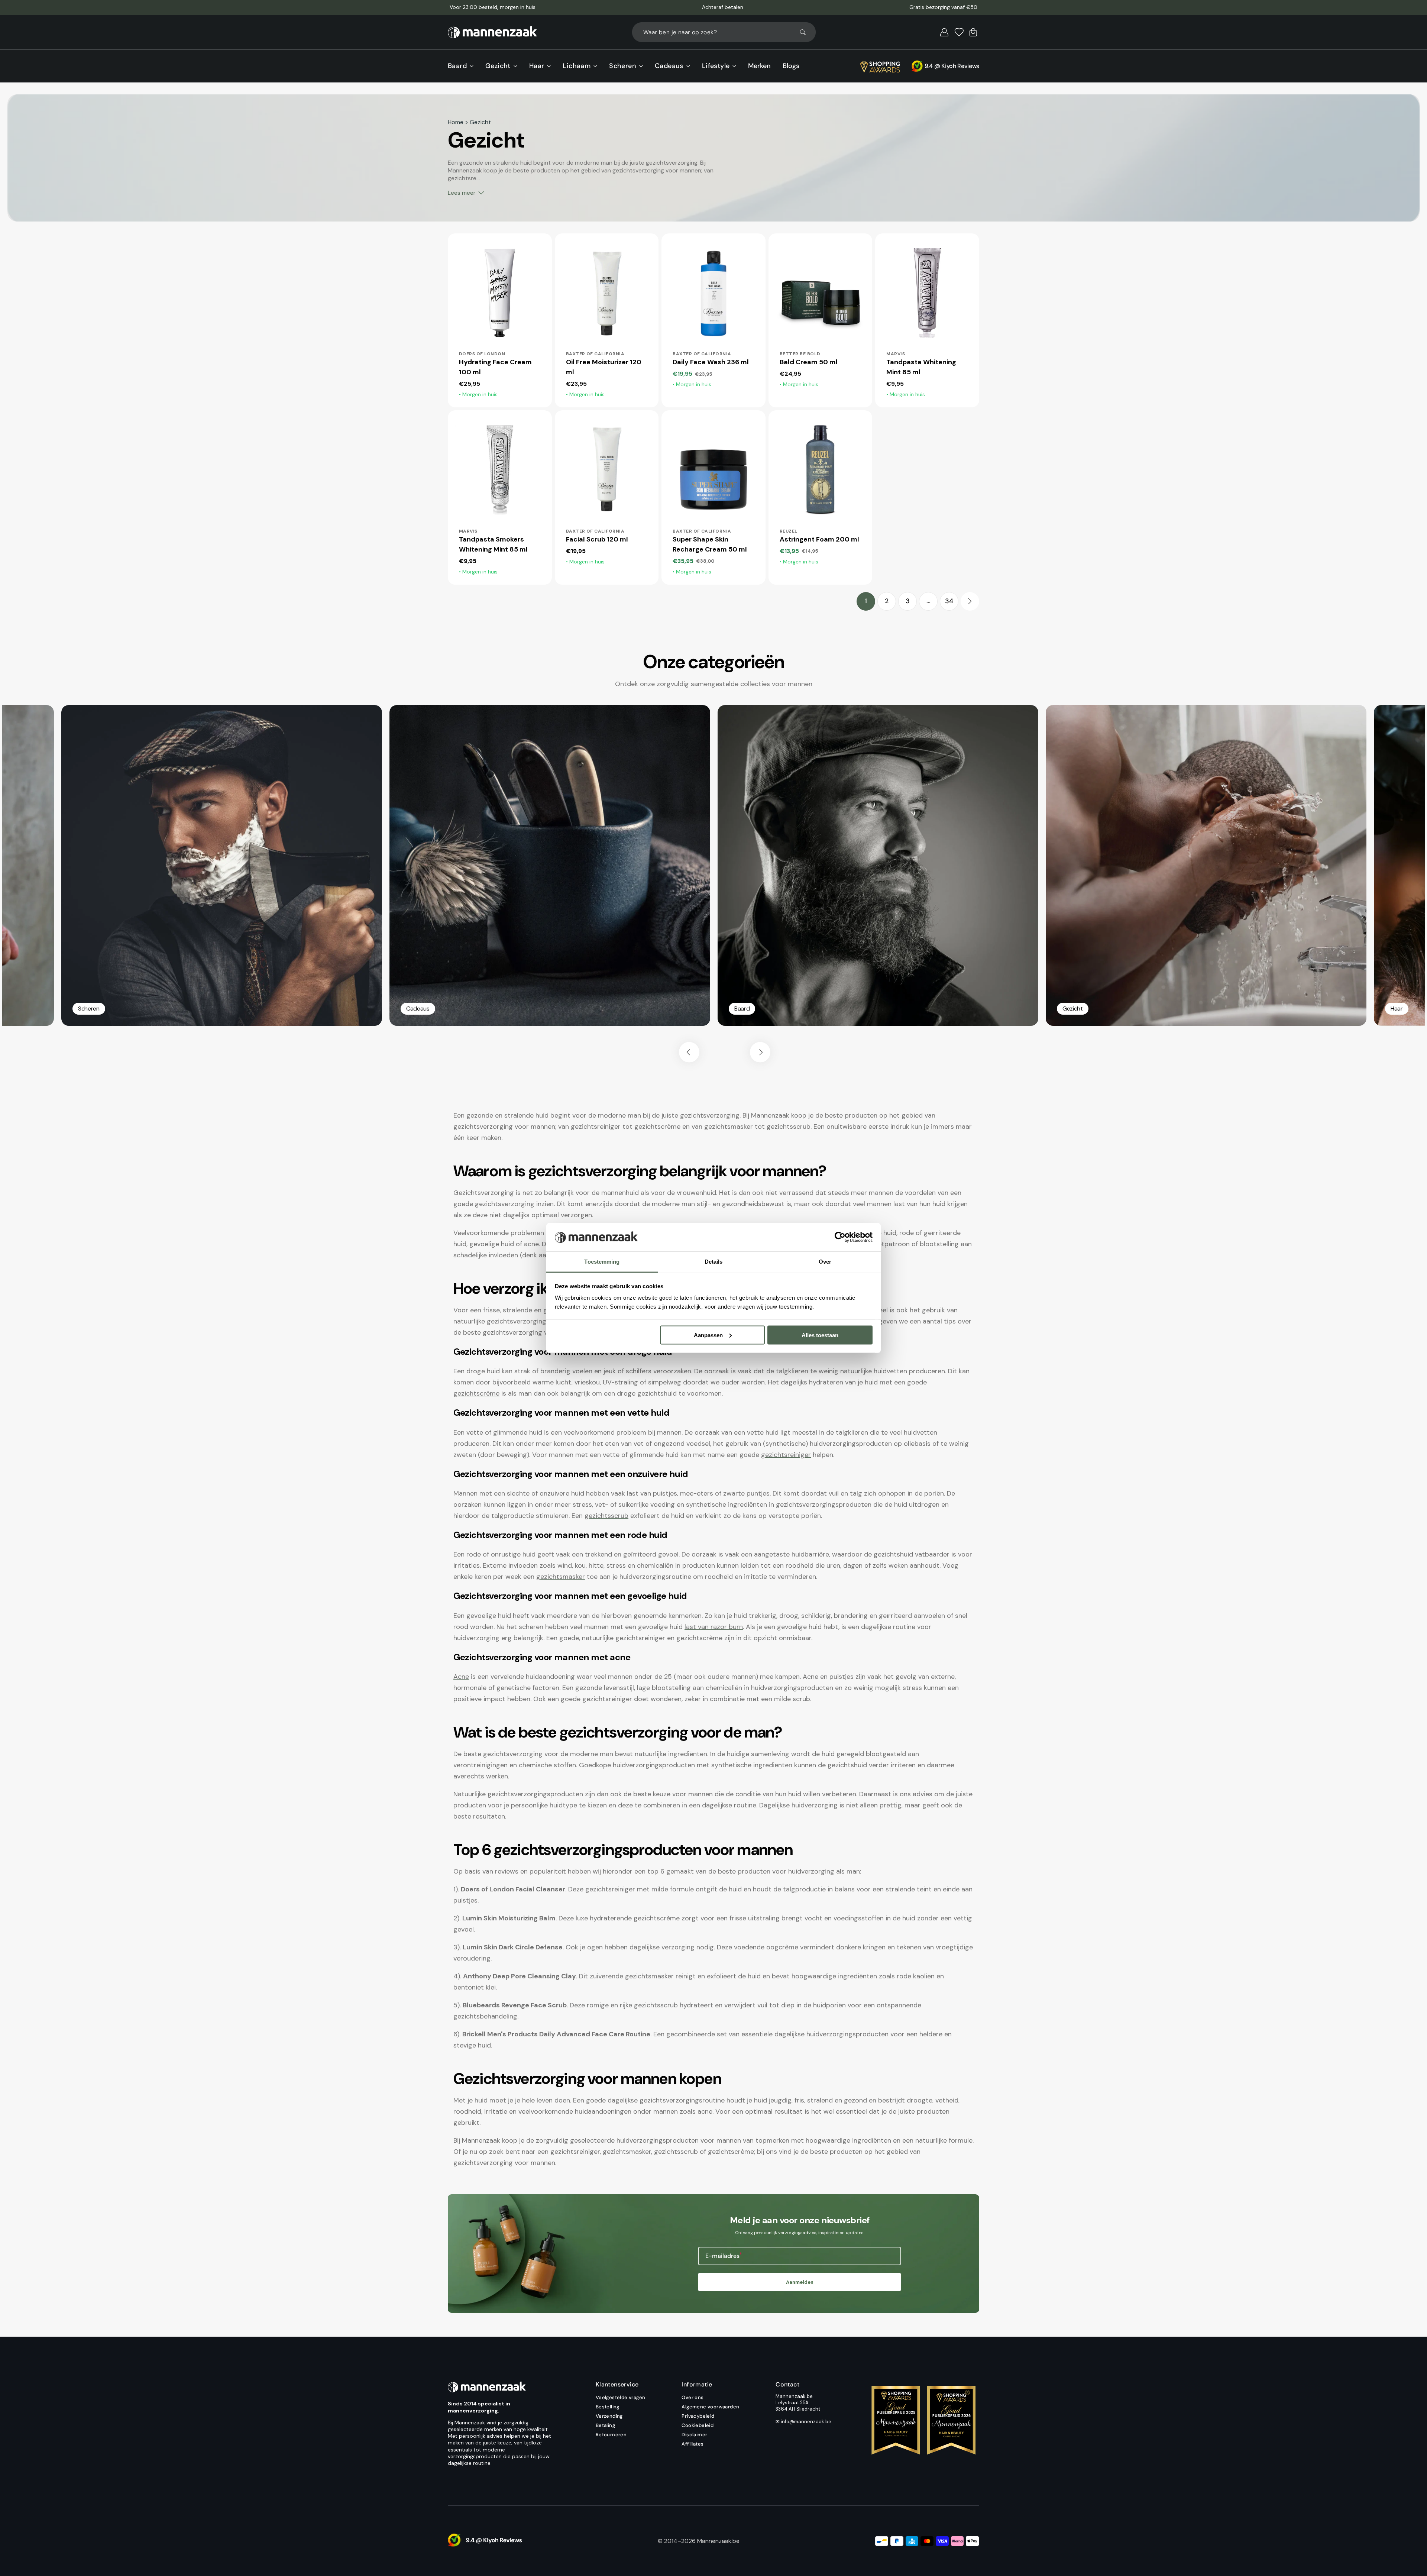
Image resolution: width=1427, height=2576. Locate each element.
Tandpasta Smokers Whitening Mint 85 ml (493, 544)
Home (456, 122)
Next (760, 1052)
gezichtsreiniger (786, 1455)
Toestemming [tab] (602, 1262)
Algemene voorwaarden (710, 2407)
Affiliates (693, 2444)
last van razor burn (714, 1627)
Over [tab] (825, 1262)
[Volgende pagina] (970, 601)
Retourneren (611, 2435)
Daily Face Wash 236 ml (711, 362)
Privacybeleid (698, 2416)
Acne (461, 1677)
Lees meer (462, 193)
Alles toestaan (820, 1335)
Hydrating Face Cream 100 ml (495, 367)
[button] (944, 32)
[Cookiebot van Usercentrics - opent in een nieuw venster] (840, 1237)
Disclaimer (694, 2435)
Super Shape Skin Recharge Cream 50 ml (710, 544)
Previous (689, 1052)
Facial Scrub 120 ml (597, 539)
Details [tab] (714, 1262)
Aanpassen (708, 1335)
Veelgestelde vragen (621, 2398)
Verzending (609, 2416)
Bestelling (608, 2407)
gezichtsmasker (561, 1577)
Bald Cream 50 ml (809, 362)
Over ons (693, 2398)
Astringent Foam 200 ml (819, 539)
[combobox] (724, 32)
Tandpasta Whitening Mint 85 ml (921, 367)
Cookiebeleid (698, 2425)
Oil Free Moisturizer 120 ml (604, 367)
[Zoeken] (806, 32)
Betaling (605, 2425)
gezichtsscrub (606, 1516)
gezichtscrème (476, 1393)
